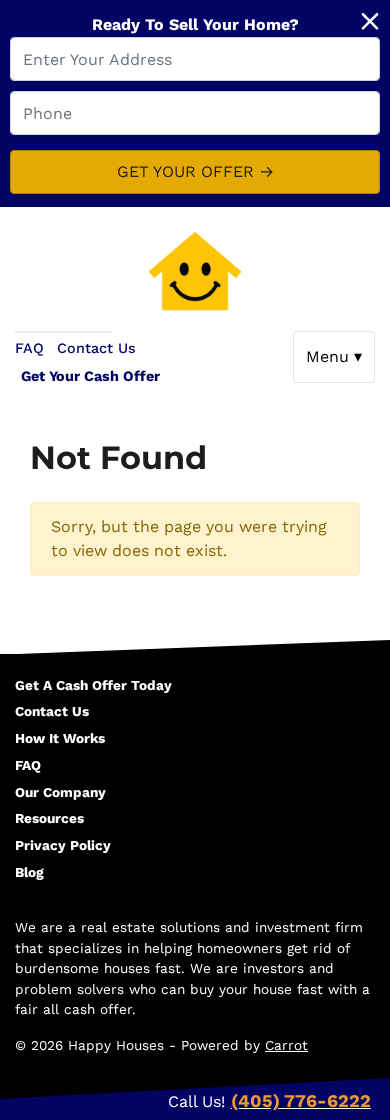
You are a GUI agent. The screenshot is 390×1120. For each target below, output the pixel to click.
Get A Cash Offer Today (93, 685)
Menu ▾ (334, 356)
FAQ (29, 348)
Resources (49, 818)
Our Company (60, 792)
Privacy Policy (63, 845)
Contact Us (96, 348)
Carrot (286, 1045)
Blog (29, 872)
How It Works (60, 738)
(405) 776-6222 (301, 1100)
